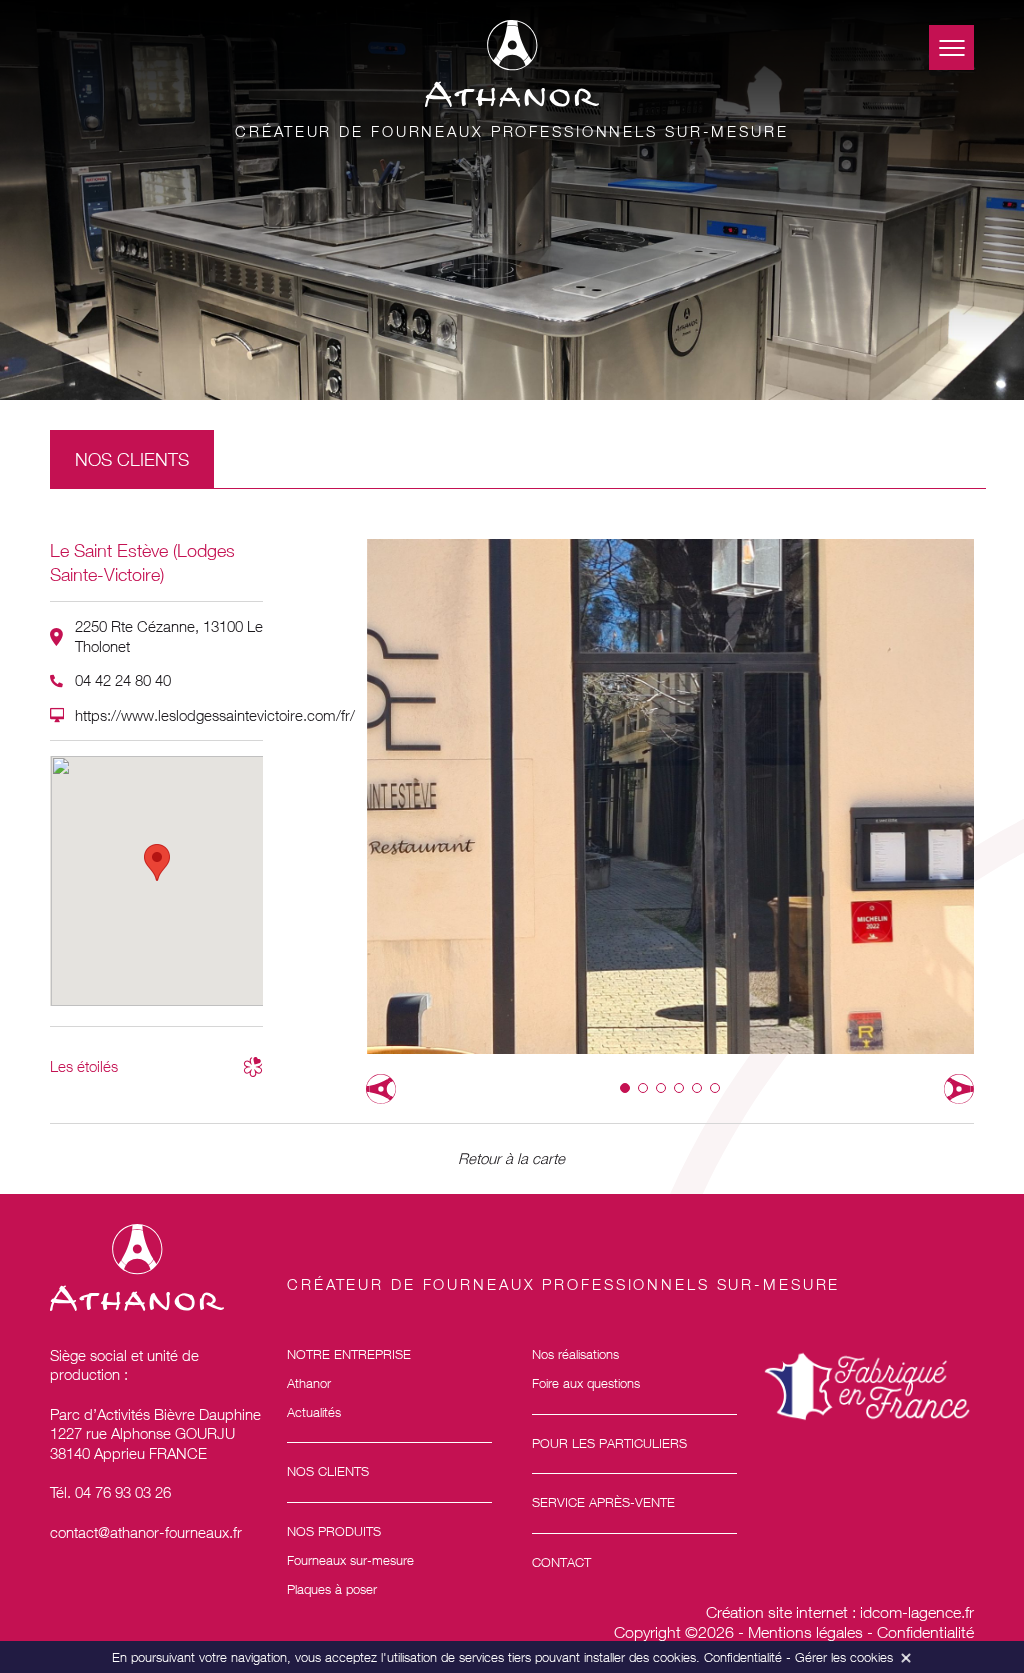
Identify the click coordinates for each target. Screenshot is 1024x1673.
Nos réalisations (575, 1354)
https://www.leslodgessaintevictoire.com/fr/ (215, 715)
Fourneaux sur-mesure (350, 1560)
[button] (625, 1088)
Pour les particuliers (609, 1443)
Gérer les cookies (844, 1657)
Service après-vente (603, 1502)
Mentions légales (805, 1632)
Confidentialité (925, 1632)
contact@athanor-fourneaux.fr (146, 1532)
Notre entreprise (349, 1354)
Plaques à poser (332, 1589)
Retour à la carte (511, 1158)
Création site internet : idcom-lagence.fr (840, 1612)
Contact (561, 1562)
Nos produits (334, 1531)
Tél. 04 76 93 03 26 (110, 1492)
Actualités (314, 1412)
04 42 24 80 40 (123, 680)
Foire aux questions (586, 1383)
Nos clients (328, 1471)
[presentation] (381, 1089)
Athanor (309, 1383)
